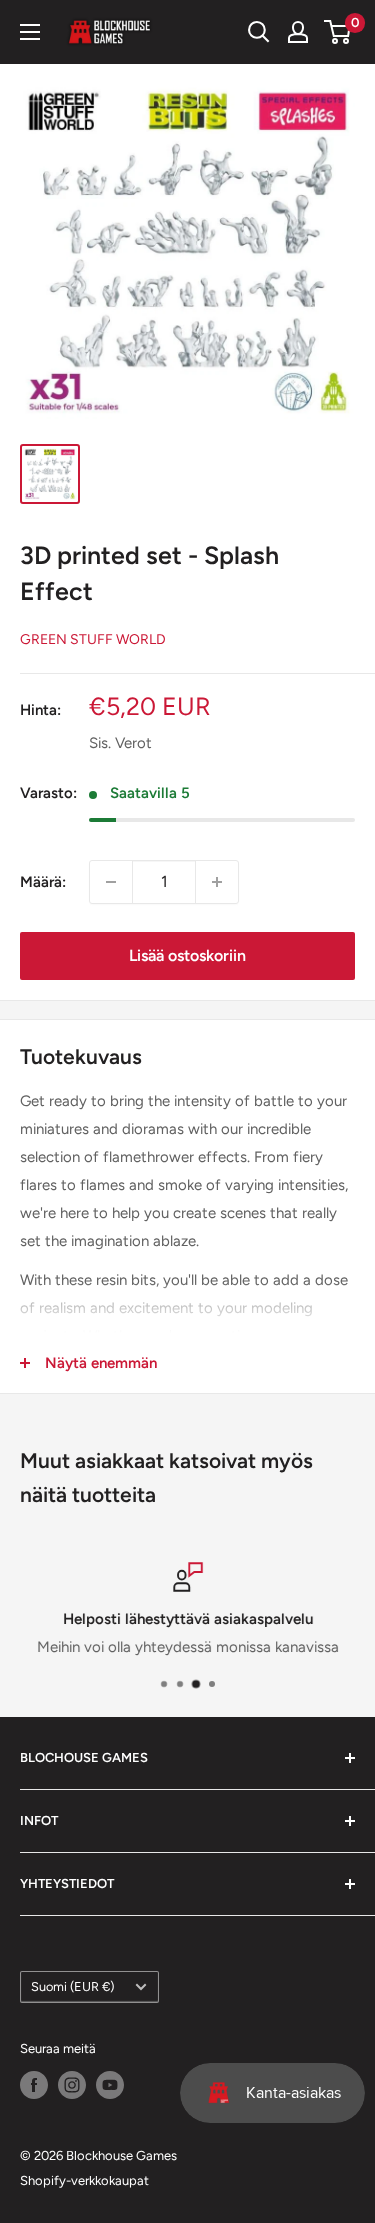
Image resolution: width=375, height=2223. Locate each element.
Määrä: (43, 882)
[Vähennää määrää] (111, 882)
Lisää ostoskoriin (187, 955)
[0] (338, 32)
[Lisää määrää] (217, 882)
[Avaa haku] (259, 32)
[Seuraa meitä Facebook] (34, 2085)
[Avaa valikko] (30, 32)
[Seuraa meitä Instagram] (72, 2085)
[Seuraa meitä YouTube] (110, 2085)
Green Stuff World (93, 639)
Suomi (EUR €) (72, 1986)
